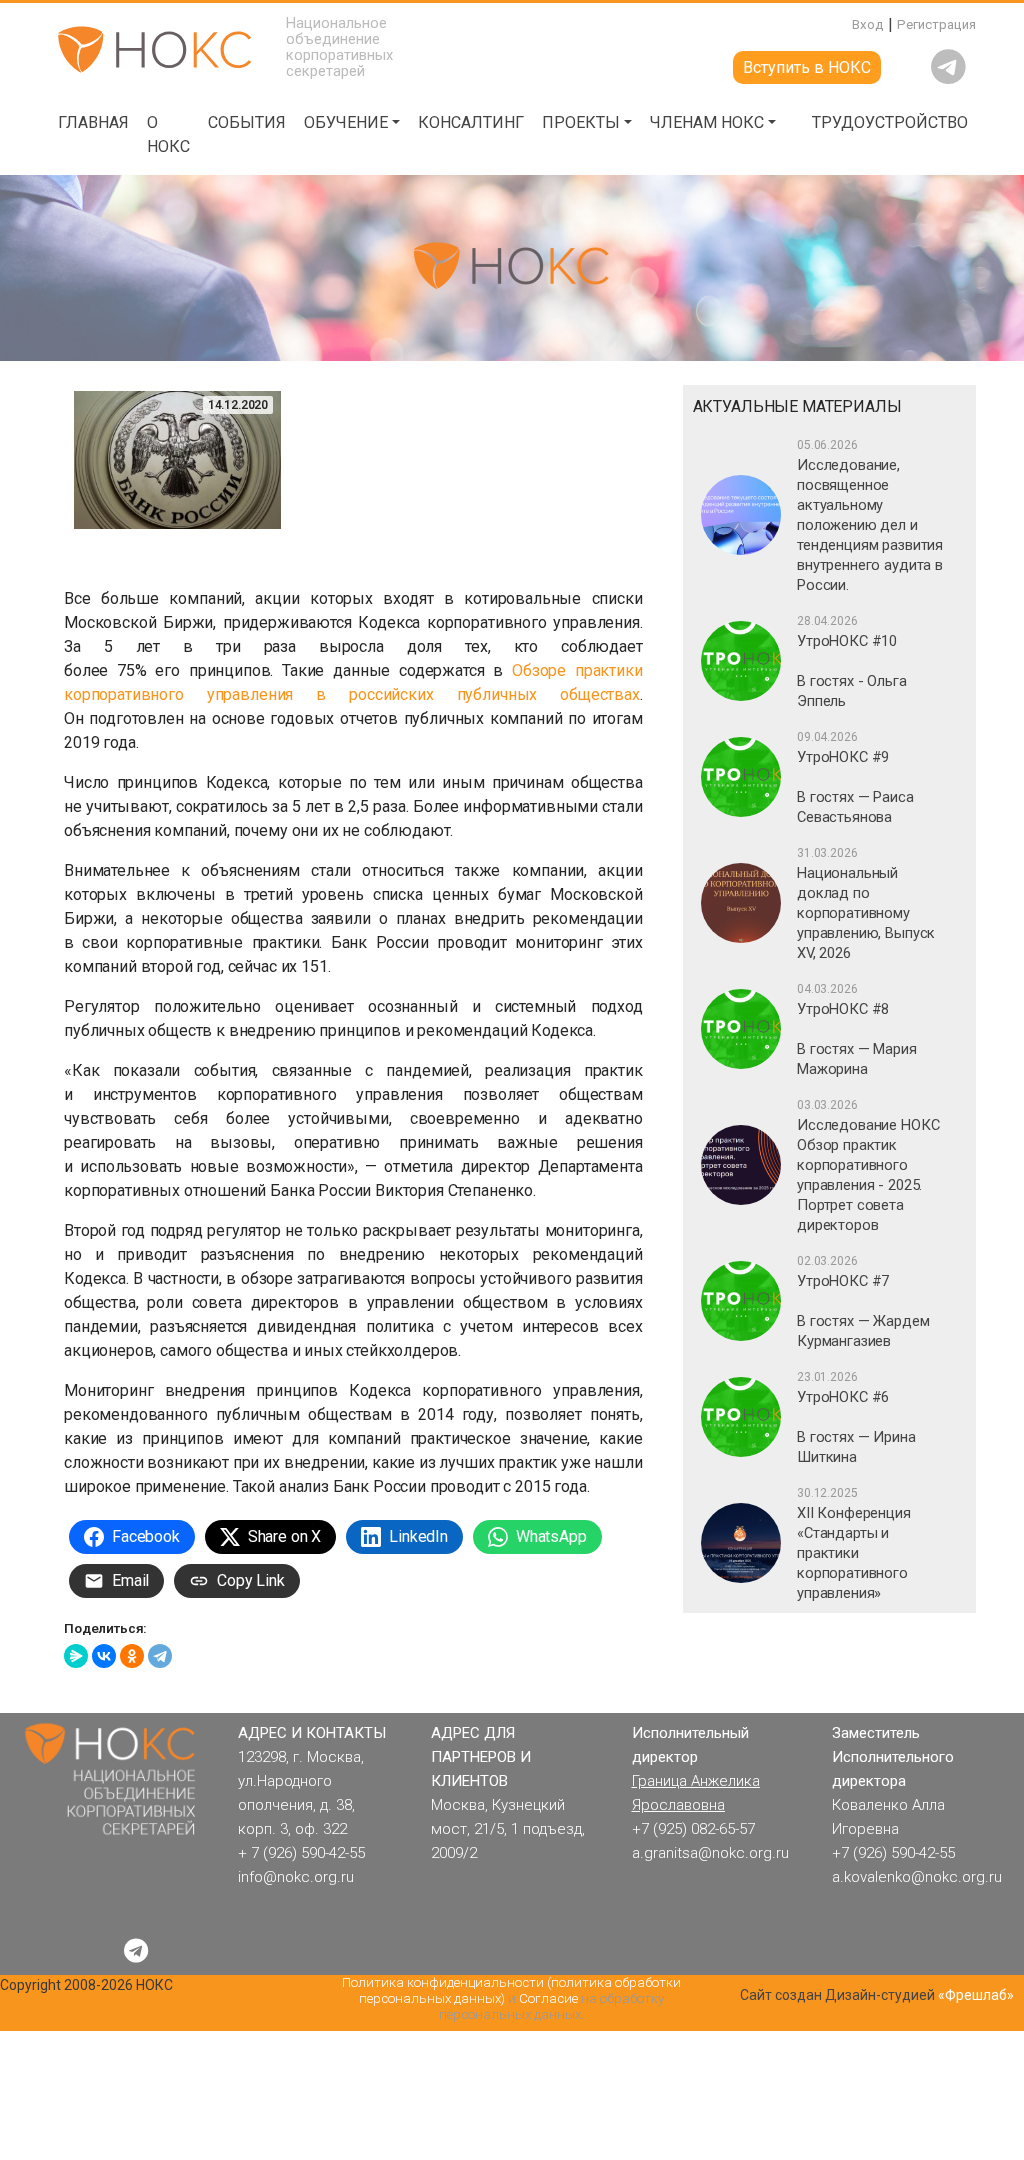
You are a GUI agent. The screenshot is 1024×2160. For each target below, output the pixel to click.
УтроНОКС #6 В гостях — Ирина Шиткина (856, 1418)
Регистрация (936, 24)
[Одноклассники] (132, 1656)
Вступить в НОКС (807, 67)
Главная (93, 122)
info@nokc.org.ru (296, 1877)
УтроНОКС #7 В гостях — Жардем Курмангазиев (863, 1302)
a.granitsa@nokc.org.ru (710, 1853)
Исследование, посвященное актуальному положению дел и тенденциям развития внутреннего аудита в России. (870, 516)
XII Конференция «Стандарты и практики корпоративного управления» (854, 1544)
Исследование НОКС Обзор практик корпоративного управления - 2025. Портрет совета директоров (868, 1166)
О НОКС (168, 134)
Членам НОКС (707, 122)
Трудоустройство (890, 122)
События (247, 122)
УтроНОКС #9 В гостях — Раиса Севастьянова (855, 778)
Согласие (548, 1998)
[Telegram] (160, 1656)
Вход (868, 24)
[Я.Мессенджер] (76, 1656)
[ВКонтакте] (104, 1656)
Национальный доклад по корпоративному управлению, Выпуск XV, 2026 (866, 904)
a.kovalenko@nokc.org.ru (917, 1877)
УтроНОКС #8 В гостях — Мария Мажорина (856, 1030)
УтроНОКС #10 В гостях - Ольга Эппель (851, 662)
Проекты (581, 122)
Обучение (346, 122)
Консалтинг (471, 122)
